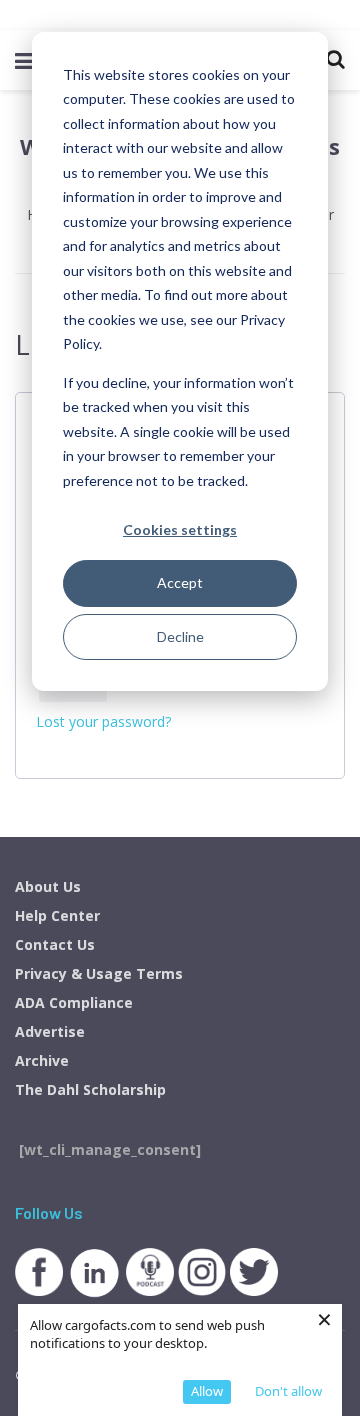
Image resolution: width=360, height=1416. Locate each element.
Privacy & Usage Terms (99, 973)
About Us (48, 886)
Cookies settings (180, 529)
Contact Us (55, 944)
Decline (180, 636)
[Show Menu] (24, 60)
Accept (180, 582)
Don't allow (288, 1391)
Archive (42, 1060)
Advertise (50, 1031)
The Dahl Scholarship (90, 1089)
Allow (207, 1391)
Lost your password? (103, 721)
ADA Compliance (74, 1002)
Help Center (57, 915)
